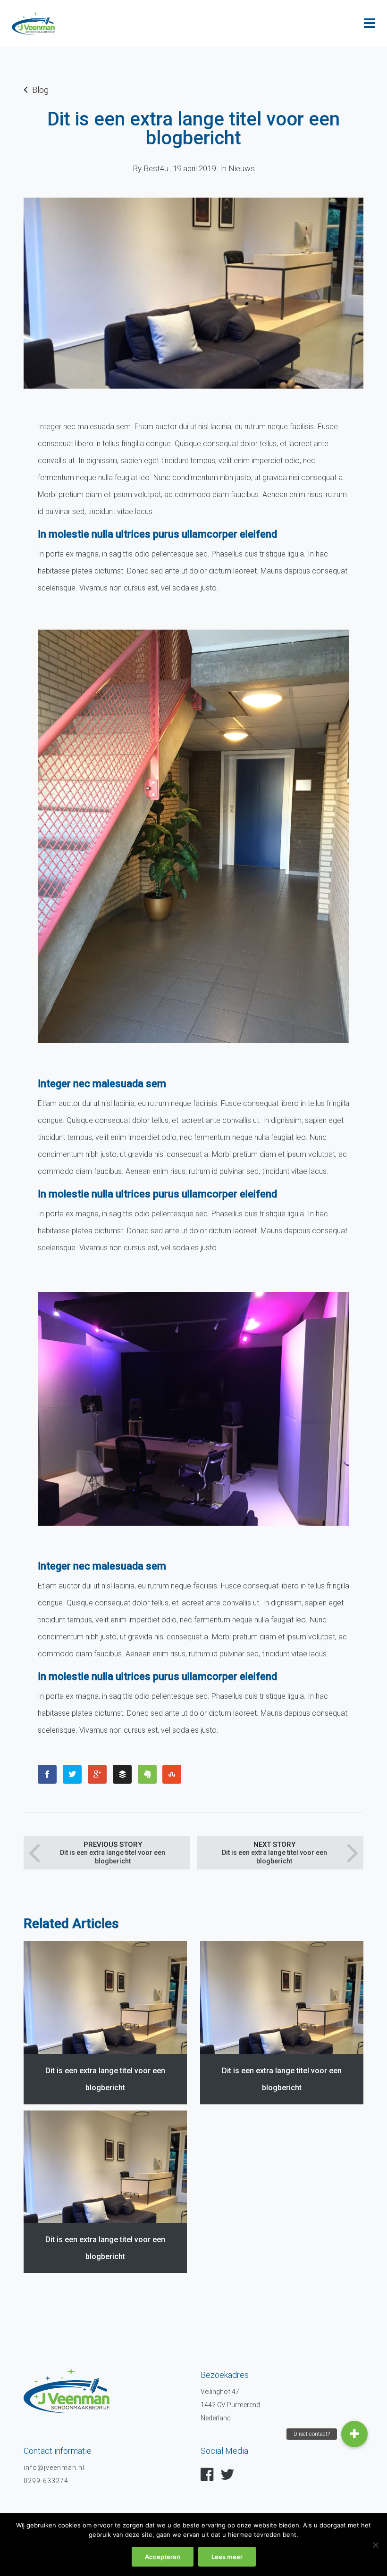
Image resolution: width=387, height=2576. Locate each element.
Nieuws (242, 168)
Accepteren (163, 2557)
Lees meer (227, 2557)
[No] (375, 2545)
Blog (40, 90)
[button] (354, 2434)
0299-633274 (46, 2481)
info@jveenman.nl (54, 2468)
